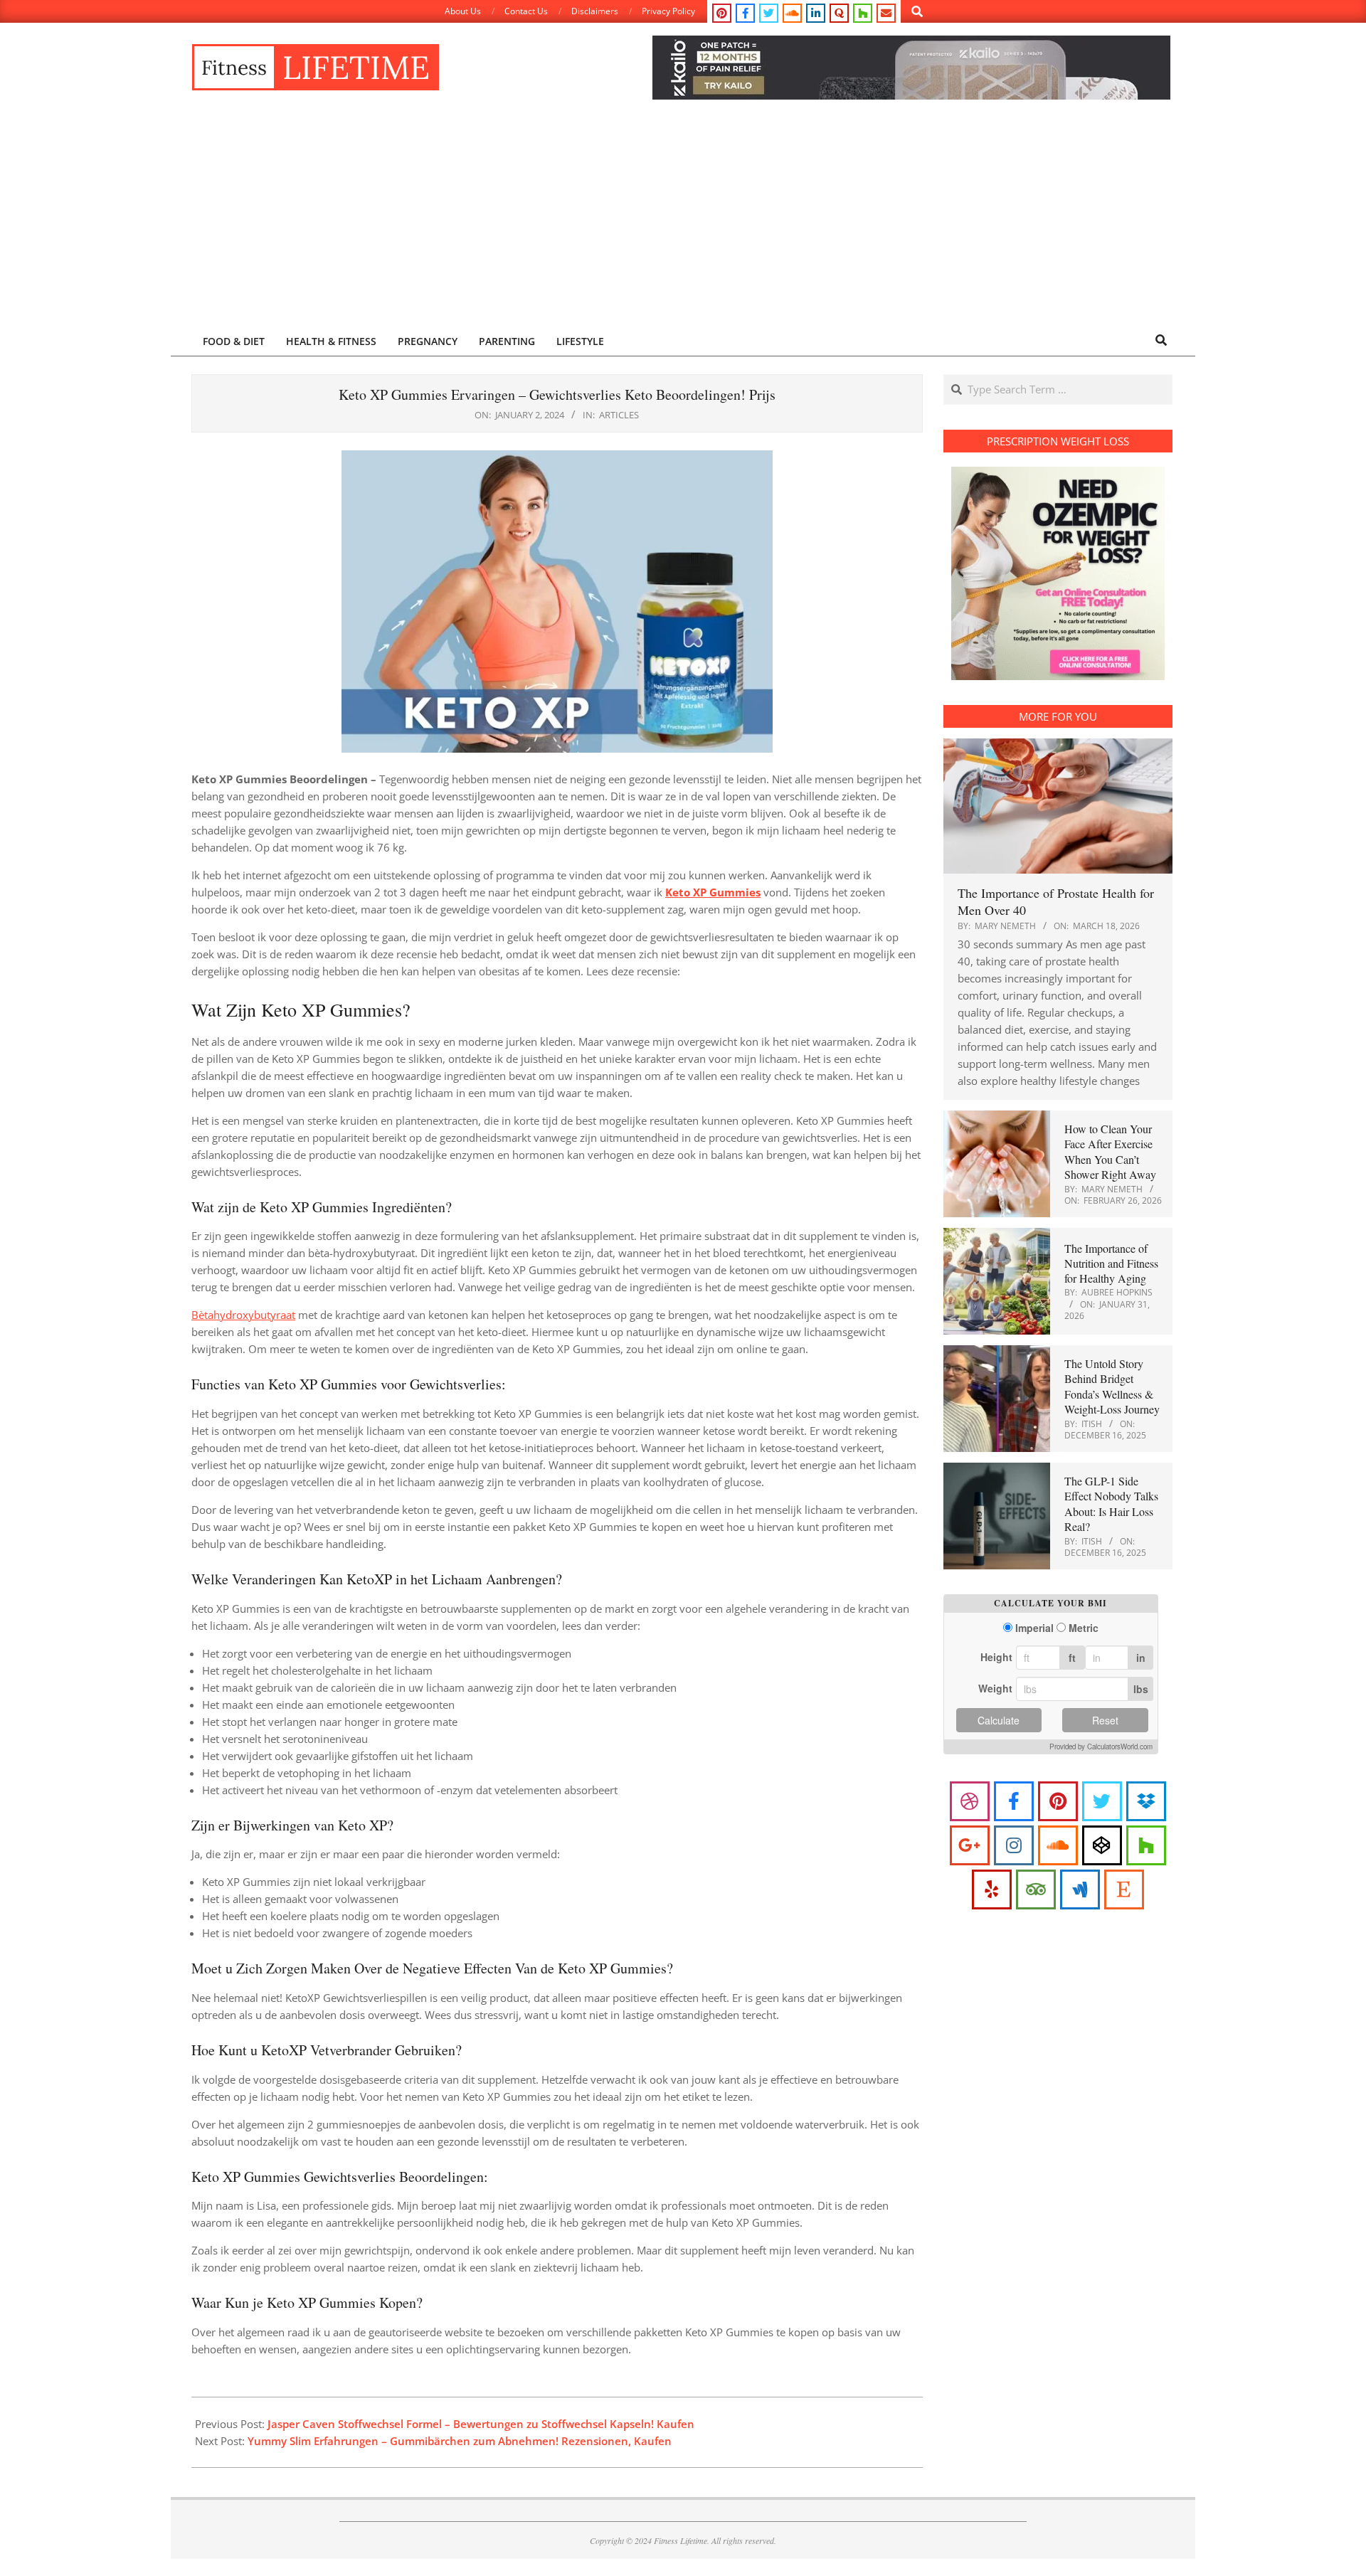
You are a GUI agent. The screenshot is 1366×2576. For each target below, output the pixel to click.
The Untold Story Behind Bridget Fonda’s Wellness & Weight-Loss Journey (1112, 1386)
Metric (1084, 1628)
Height (996, 1657)
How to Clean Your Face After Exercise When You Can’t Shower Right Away (1110, 1151)
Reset (1105, 1720)
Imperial (1034, 1628)
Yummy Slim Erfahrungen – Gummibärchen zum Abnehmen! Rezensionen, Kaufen (460, 2441)
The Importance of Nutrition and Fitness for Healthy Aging (1111, 1263)
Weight (995, 1688)
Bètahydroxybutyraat (243, 1315)
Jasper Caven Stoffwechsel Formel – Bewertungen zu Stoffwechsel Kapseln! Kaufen (481, 2424)
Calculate (999, 1720)
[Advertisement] (683, 218)
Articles (619, 415)
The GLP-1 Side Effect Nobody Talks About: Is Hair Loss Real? (1111, 1504)
